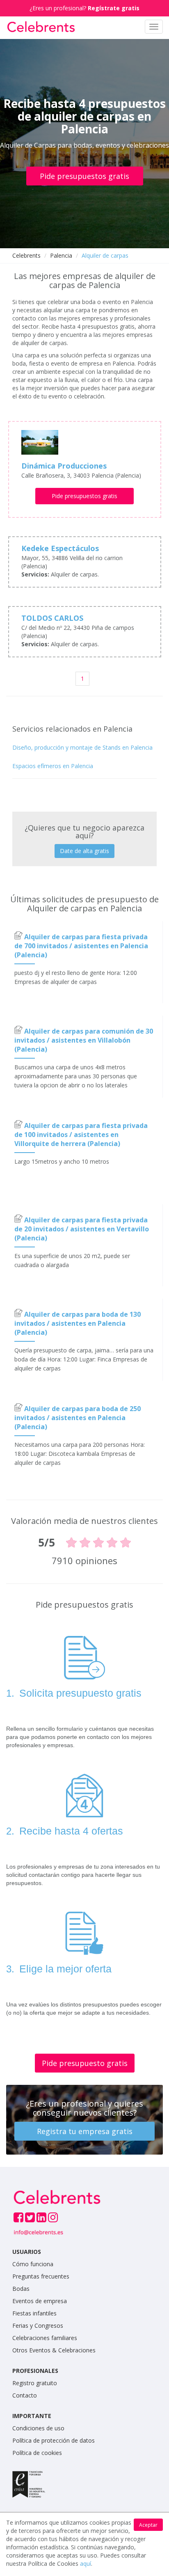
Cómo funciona (33, 2264)
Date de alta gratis (84, 851)
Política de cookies (37, 2453)
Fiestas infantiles (34, 2313)
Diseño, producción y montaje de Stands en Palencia (82, 747)
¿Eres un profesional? (84, 8)
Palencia (61, 255)
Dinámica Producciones (64, 466)
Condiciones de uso (38, 2428)
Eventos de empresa (40, 2301)
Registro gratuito (35, 2383)
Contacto (25, 2395)
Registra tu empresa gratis (85, 2131)
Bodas (21, 2289)
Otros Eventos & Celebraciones (54, 2350)
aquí (86, 2563)
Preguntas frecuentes (41, 2276)
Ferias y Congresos (38, 2325)
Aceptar (148, 2525)
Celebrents (26, 255)
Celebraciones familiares (45, 2338)
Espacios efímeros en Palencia (53, 766)
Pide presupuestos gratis (84, 176)
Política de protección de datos (54, 2440)
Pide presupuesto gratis (85, 2063)
